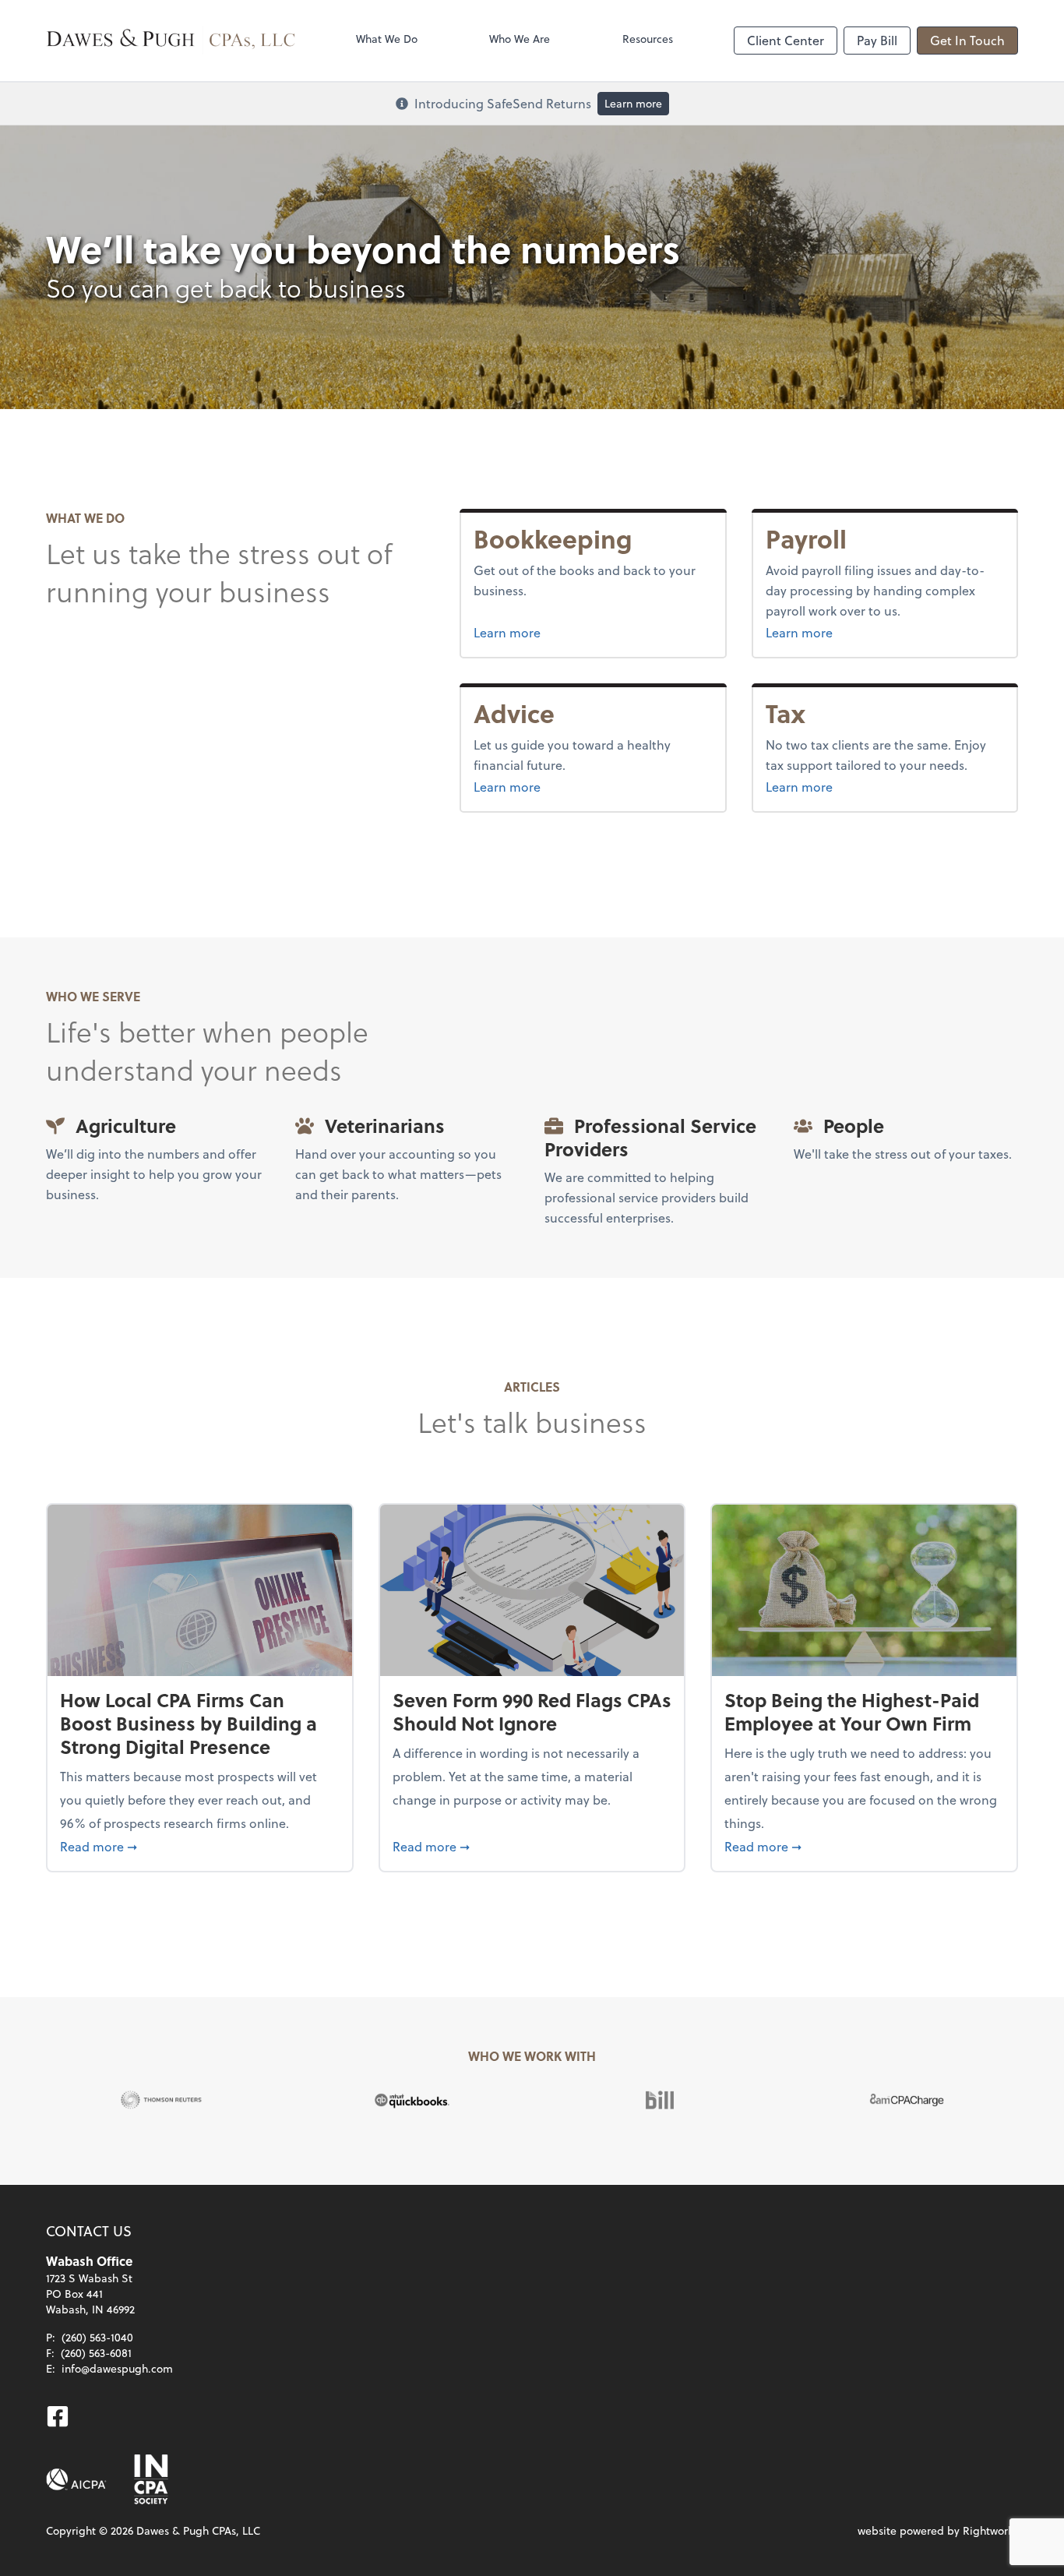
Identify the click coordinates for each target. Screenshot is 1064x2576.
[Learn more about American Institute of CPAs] (76, 2479)
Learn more (633, 103)
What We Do (387, 39)
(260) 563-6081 (96, 2353)
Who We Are (520, 39)
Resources (648, 39)
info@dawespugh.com (117, 2368)
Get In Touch (967, 40)
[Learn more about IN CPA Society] (150, 2479)
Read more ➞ (200, 1846)
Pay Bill (877, 40)
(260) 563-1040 (97, 2337)
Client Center (786, 40)
